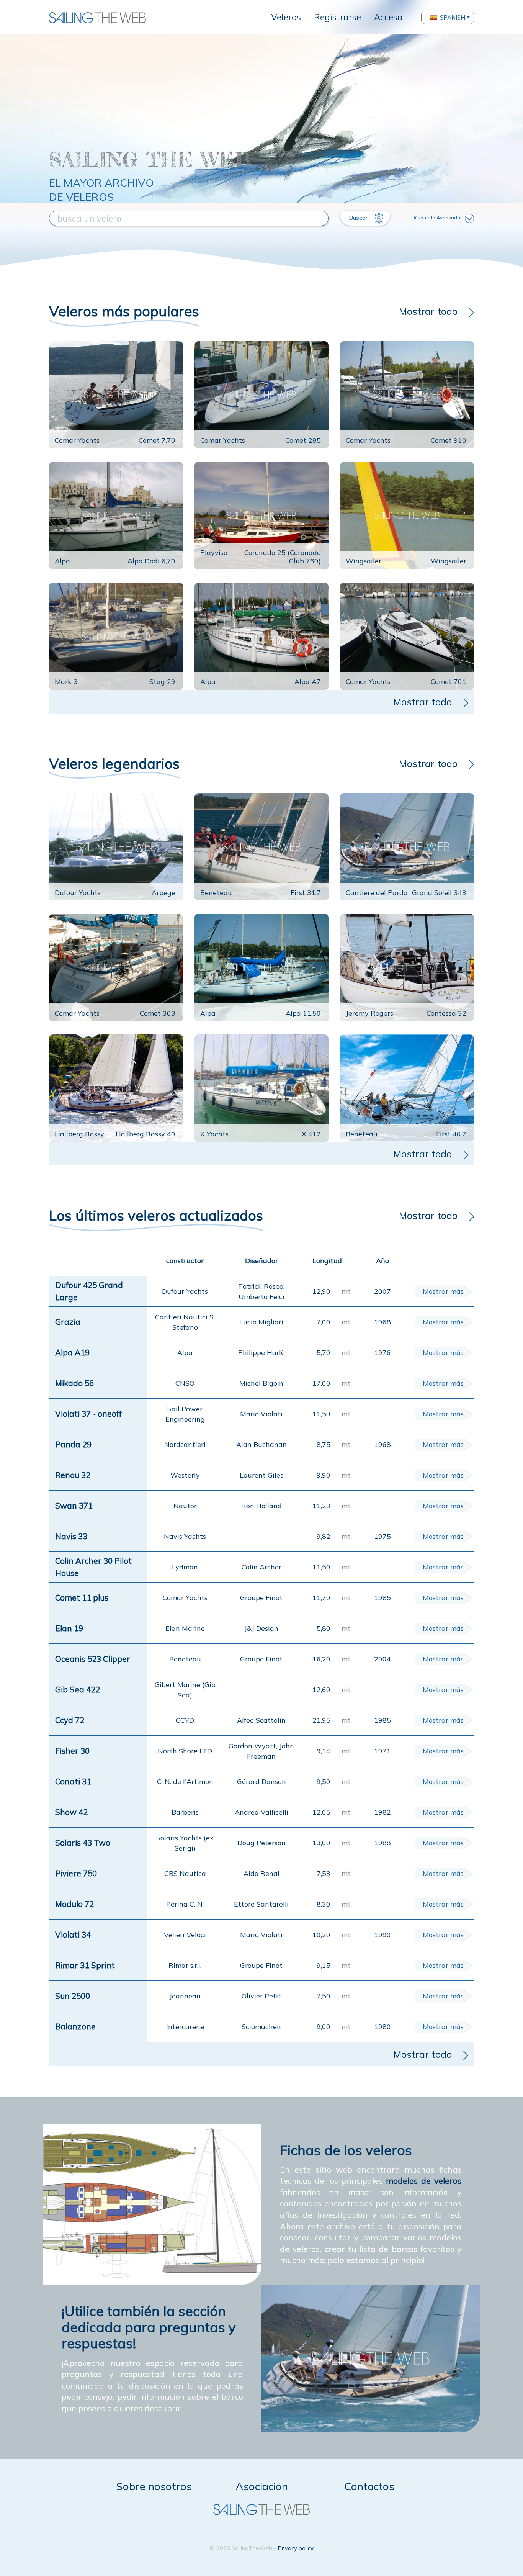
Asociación (262, 2486)
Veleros (286, 17)
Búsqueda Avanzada (436, 218)
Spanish (453, 17)
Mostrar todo (428, 311)
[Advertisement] (261, 92)
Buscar (359, 218)
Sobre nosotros (154, 2486)
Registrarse (337, 17)
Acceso (388, 17)
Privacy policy (296, 2548)
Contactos (369, 2486)
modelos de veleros (424, 2181)
